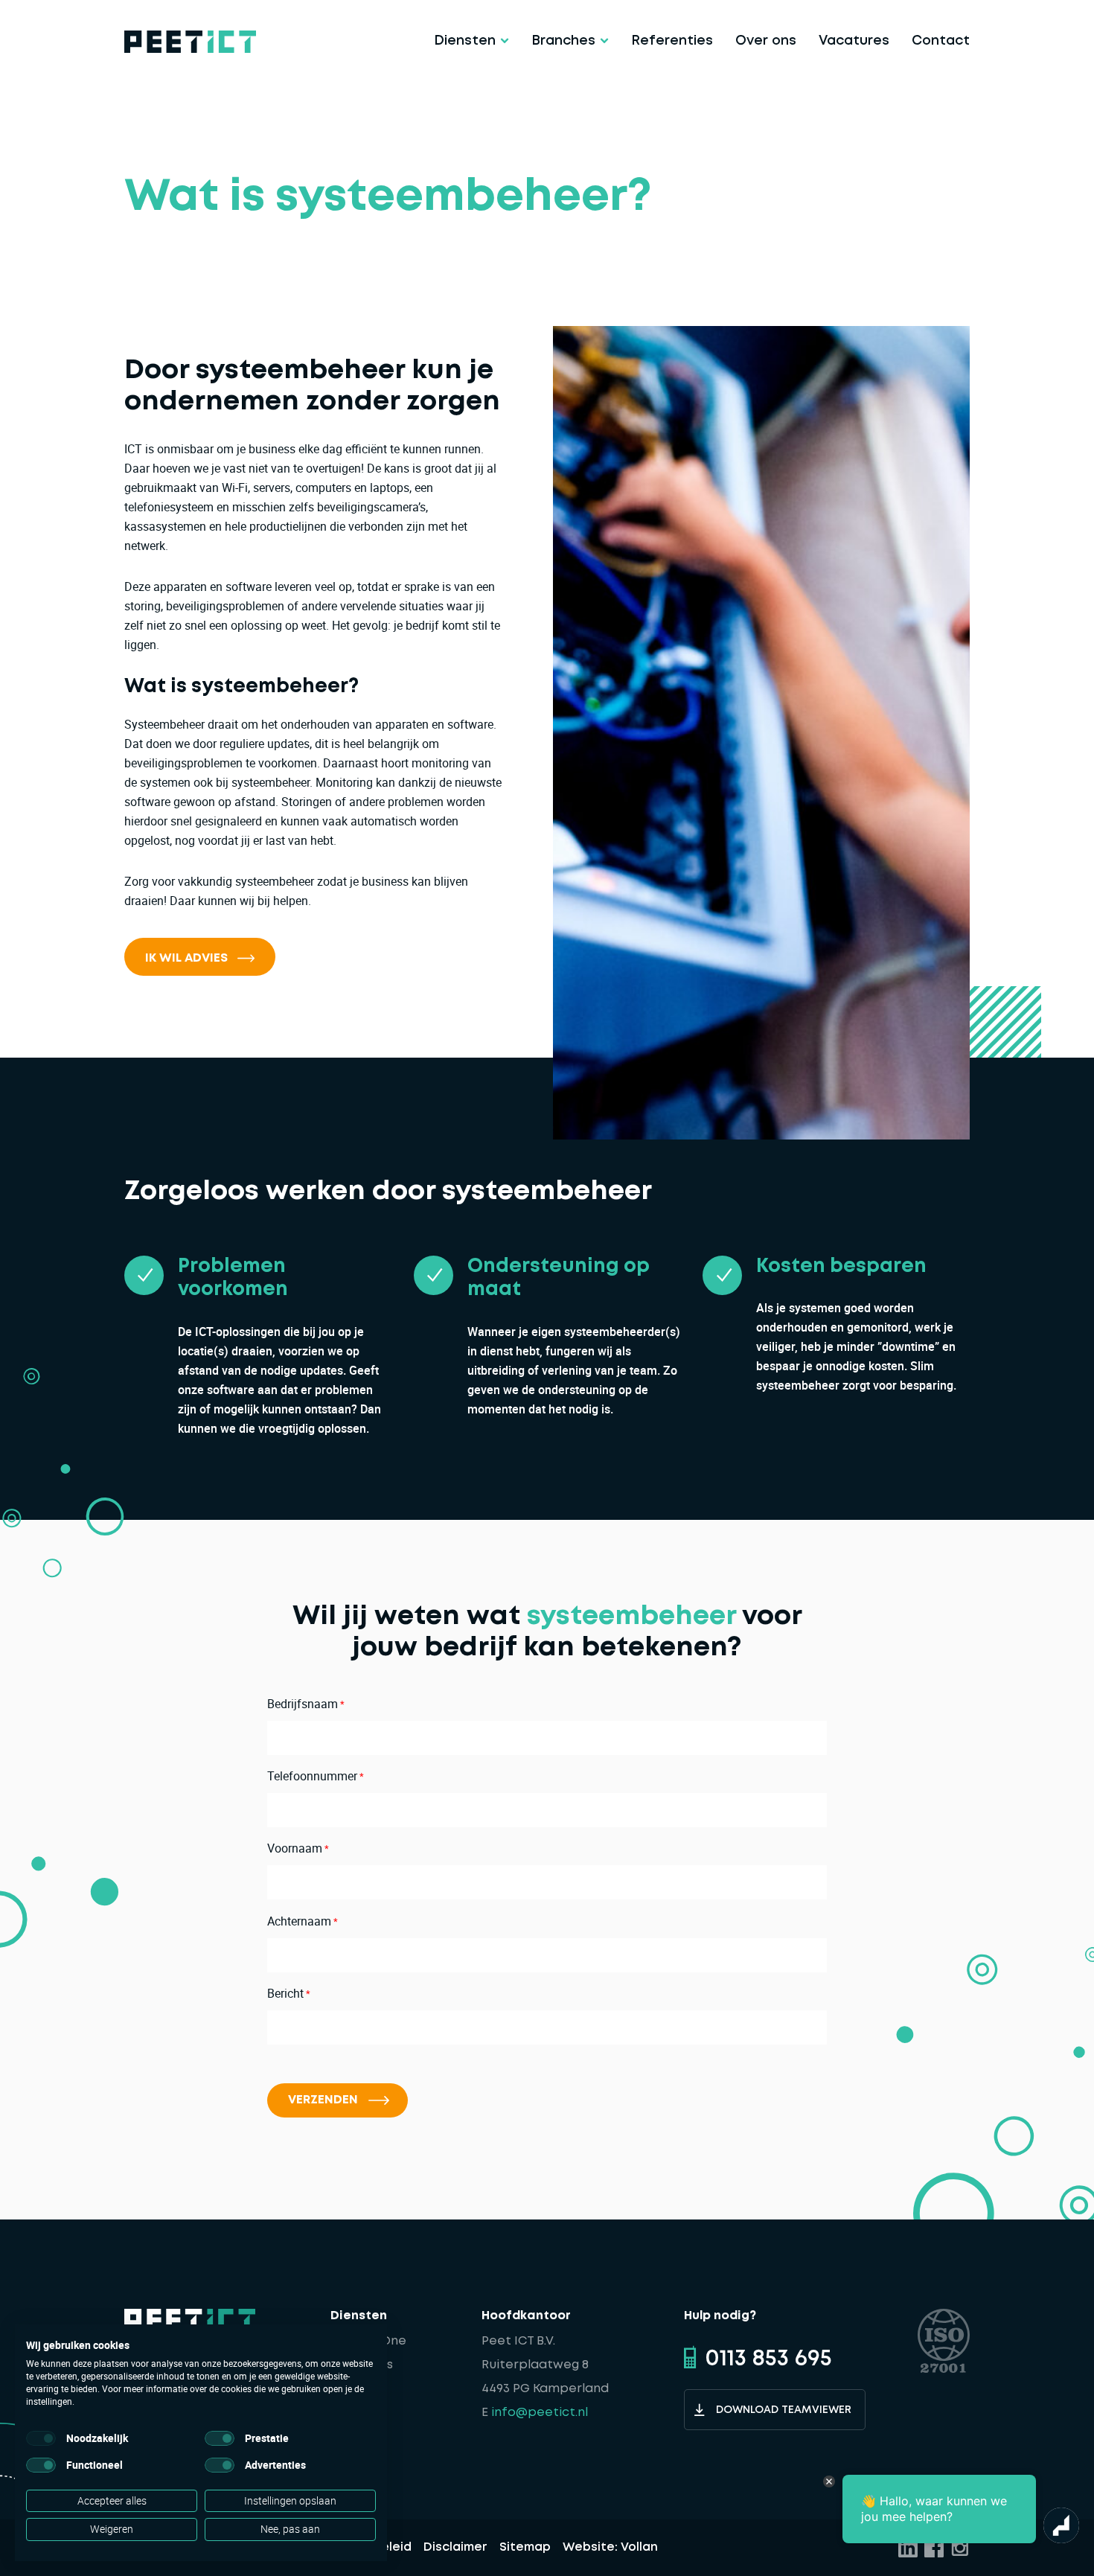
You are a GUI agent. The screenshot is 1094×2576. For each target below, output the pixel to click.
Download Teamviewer (784, 2410)
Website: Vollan (610, 2547)
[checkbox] (41, 2438)
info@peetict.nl (540, 2413)
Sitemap (525, 2547)
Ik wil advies (186, 958)
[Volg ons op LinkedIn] (908, 2548)
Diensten (465, 41)
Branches (563, 41)
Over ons (766, 41)
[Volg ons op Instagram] (960, 2548)
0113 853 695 (768, 2359)
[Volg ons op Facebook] (934, 2548)
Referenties (672, 41)
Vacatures (854, 41)
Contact (941, 41)
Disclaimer (455, 2547)
